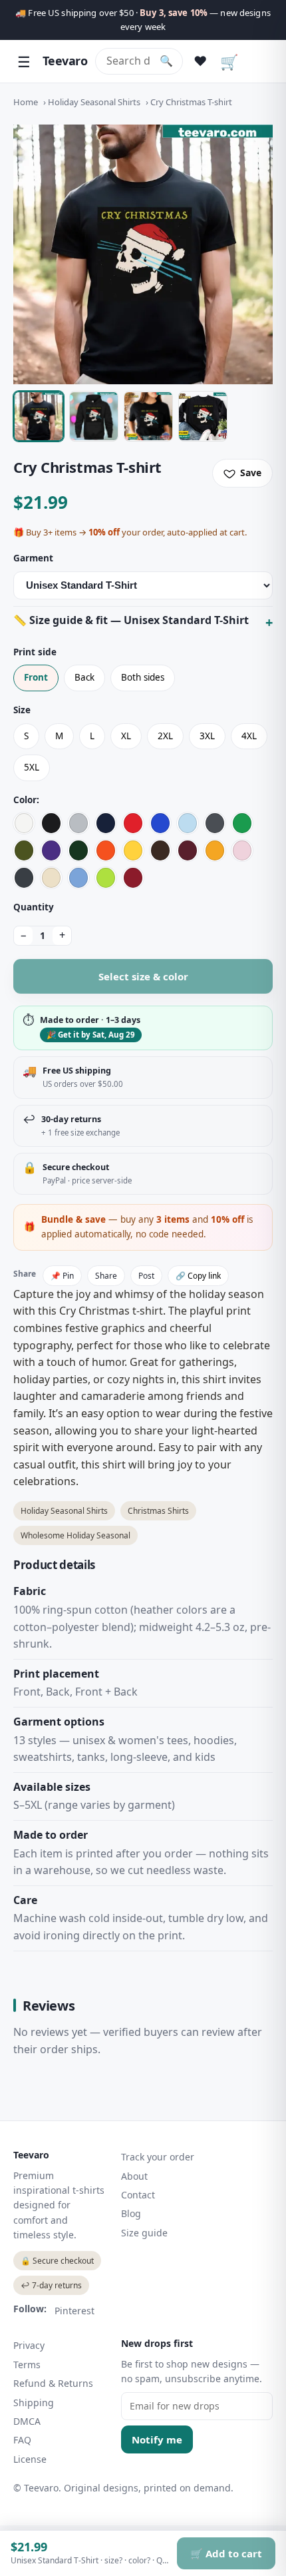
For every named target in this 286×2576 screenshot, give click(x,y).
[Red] (133, 823)
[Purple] (51, 850)
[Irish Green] (242, 823)
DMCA (27, 2421)
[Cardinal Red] (133, 878)
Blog (131, 2213)
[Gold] (215, 850)
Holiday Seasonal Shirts (94, 102)
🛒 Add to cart (226, 2553)
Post (146, 1276)
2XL (165, 736)
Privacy (29, 2345)
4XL (249, 736)
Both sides (143, 677)
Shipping (34, 2403)
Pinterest (74, 2311)
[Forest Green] (78, 850)
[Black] (51, 823)
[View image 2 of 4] (94, 416)
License (30, 2459)
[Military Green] (24, 850)
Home (26, 102)
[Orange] (106, 850)
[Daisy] (133, 850)
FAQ (22, 2440)
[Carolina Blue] (78, 878)
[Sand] (51, 878)
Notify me (157, 2439)
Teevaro (65, 61)
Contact (138, 2195)
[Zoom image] (143, 254)
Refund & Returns (53, 2383)
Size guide (144, 2233)
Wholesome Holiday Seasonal (75, 1535)
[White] (24, 823)
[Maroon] (188, 850)
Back (84, 677)
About (134, 2176)
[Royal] (160, 823)
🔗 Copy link (198, 1276)
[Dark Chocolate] (160, 850)
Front (36, 677)
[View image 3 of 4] (148, 416)
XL (126, 736)
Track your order (158, 2157)
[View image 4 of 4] (203, 416)
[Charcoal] (215, 823)
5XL (32, 767)
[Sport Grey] (78, 823)
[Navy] (106, 823)
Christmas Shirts (158, 1511)
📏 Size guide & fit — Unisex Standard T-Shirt (131, 620)
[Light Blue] (188, 823)
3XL (207, 736)
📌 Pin (62, 1276)
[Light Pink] (242, 850)
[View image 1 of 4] (39, 416)
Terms (27, 2365)
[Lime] (106, 878)
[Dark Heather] (24, 878)
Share (106, 1276)
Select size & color (143, 976)
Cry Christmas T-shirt (191, 102)
